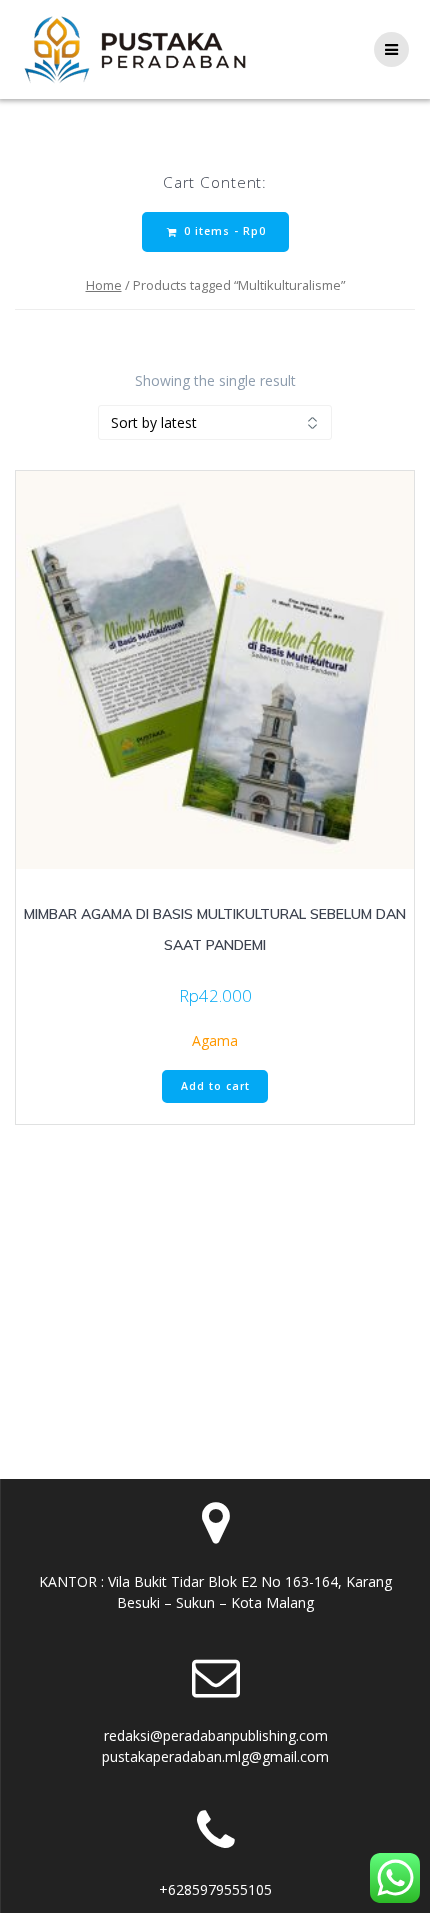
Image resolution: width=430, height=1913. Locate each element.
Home (104, 285)
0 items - (223, 231)
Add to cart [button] (215, 1086)
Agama (215, 1040)
